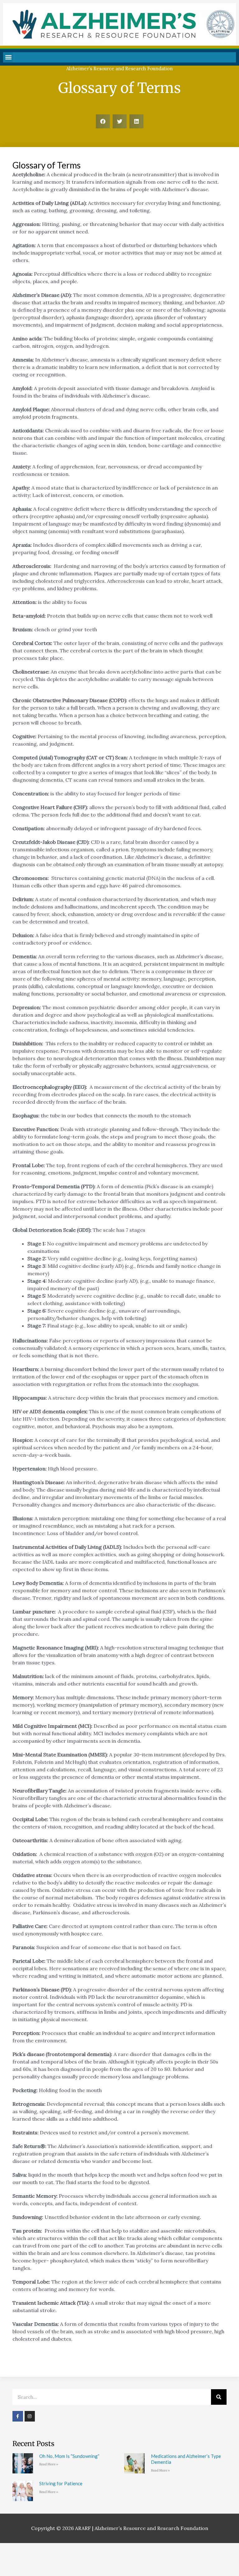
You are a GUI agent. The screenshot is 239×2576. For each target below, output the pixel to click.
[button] (8, 57)
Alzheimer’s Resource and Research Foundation (119, 69)
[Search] (219, 2397)
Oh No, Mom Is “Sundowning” (69, 2456)
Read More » (49, 2464)
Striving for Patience (61, 2483)
